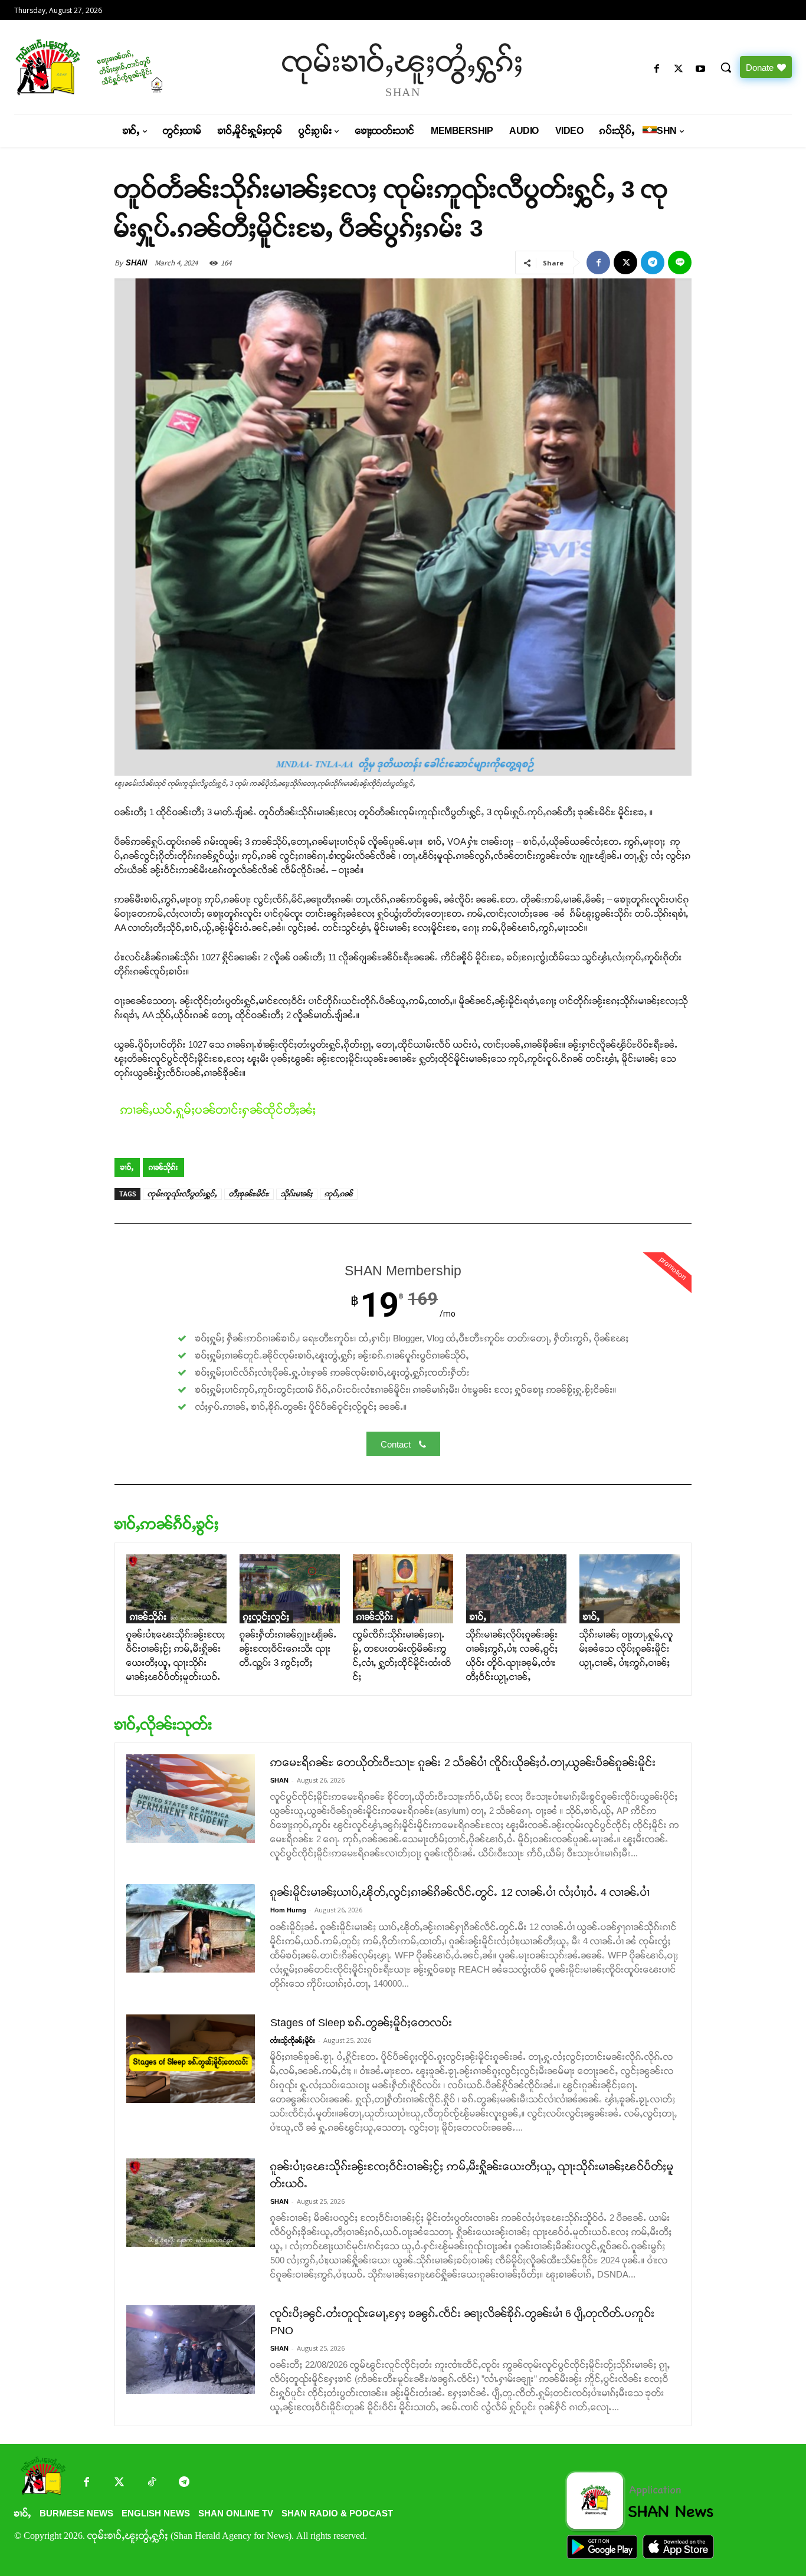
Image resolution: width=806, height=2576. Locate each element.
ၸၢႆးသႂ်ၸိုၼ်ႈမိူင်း (293, 2040)
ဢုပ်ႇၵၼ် (339, 1194)
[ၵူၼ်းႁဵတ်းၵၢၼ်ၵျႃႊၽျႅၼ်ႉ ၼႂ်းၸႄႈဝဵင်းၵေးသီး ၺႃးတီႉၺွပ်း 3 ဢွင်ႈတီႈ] (290, 1589)
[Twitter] (119, 2483)
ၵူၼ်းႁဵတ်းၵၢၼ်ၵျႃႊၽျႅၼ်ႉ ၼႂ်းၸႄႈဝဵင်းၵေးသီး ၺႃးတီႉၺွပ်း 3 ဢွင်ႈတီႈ (288, 1648)
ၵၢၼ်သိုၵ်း (163, 1167)
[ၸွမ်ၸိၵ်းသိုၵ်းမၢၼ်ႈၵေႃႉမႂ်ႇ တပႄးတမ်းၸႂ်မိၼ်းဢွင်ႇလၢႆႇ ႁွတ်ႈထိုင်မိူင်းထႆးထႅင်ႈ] (403, 1589)
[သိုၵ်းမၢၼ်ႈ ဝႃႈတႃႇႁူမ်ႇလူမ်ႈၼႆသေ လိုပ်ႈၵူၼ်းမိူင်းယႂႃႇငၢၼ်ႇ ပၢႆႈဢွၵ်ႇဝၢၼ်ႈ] (630, 1589)
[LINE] (680, 262)
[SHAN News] (107, 67)
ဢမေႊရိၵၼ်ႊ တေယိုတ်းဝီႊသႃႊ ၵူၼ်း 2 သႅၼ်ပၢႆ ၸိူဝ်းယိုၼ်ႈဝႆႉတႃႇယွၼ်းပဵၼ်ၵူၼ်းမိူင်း (463, 1763)
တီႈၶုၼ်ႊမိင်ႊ (249, 1194)
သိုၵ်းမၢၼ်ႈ (297, 1194)
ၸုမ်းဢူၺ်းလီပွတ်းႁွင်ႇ (182, 1194)
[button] (726, 67)
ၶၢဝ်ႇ (127, 1167)
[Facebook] (656, 69)
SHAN (136, 263)
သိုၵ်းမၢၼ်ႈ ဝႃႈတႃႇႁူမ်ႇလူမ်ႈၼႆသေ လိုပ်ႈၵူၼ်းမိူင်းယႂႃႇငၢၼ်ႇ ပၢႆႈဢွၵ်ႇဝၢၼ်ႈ (626, 1648)
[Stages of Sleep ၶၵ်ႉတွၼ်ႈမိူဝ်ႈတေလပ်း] (191, 2059)
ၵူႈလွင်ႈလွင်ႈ (266, 1617)
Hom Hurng (288, 1910)
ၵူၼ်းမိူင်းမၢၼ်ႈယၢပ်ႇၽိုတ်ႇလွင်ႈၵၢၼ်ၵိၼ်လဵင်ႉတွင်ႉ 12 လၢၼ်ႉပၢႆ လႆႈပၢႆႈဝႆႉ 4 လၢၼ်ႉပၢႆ (460, 1892)
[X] (679, 69)
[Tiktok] (151, 2483)
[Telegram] (653, 262)
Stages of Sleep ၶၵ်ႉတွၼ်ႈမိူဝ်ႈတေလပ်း (361, 2023)
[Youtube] (701, 69)
